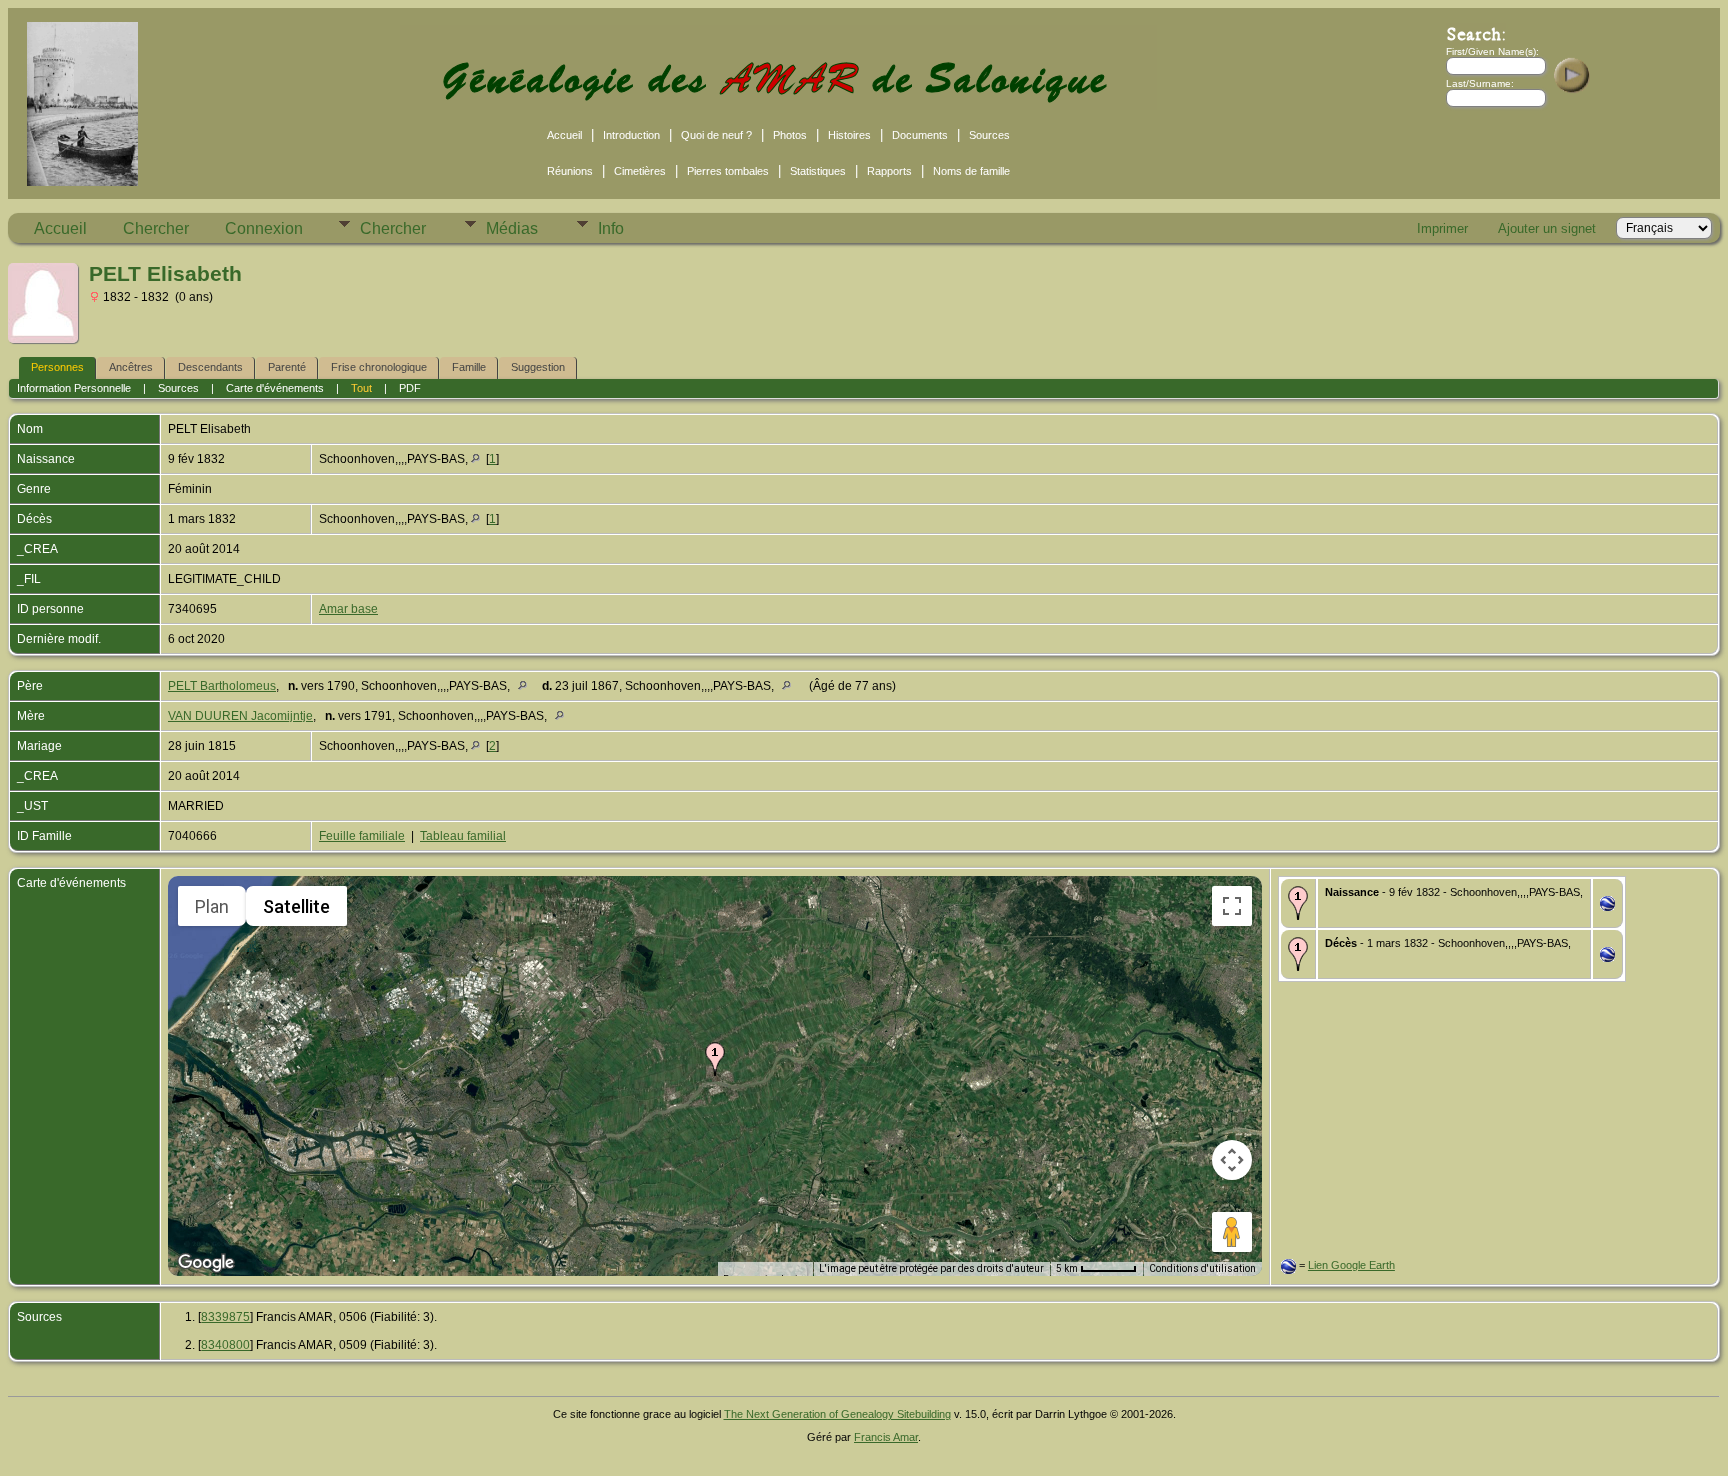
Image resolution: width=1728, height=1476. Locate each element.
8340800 (225, 1345)
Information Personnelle (74, 388)
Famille (469, 367)
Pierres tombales (728, 171)
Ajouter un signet (1547, 228)
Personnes (57, 367)
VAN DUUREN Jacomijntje (240, 716)
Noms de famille (971, 171)
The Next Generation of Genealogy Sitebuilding (837, 1414)
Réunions (570, 171)
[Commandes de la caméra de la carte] (1232, 1160)
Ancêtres (131, 367)
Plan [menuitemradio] (212, 906)
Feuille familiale (362, 836)
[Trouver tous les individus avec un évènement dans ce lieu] (475, 459)
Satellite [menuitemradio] (296, 906)
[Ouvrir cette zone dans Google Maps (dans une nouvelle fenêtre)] (206, 1263)
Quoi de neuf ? (716, 135)
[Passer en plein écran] (1232, 906)
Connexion (264, 228)
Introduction (631, 135)
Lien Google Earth (1351, 1265)
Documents (920, 135)
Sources (989, 135)
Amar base (348, 609)
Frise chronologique (379, 367)
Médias (512, 228)
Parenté (287, 367)
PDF (410, 388)
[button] (715, 1059)
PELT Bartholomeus (222, 686)
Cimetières (640, 171)
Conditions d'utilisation (1202, 1268)
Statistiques (818, 171)
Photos (790, 135)
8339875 (225, 1317)
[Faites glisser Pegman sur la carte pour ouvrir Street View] (1232, 1232)
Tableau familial (463, 836)
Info (611, 228)
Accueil (564, 135)
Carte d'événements (275, 388)
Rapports (889, 171)
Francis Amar (886, 1437)
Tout (361, 388)
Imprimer (1442, 228)
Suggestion (538, 367)
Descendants (210, 367)
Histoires (849, 135)
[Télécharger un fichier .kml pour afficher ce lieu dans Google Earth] (1607, 907)
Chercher (156, 228)
